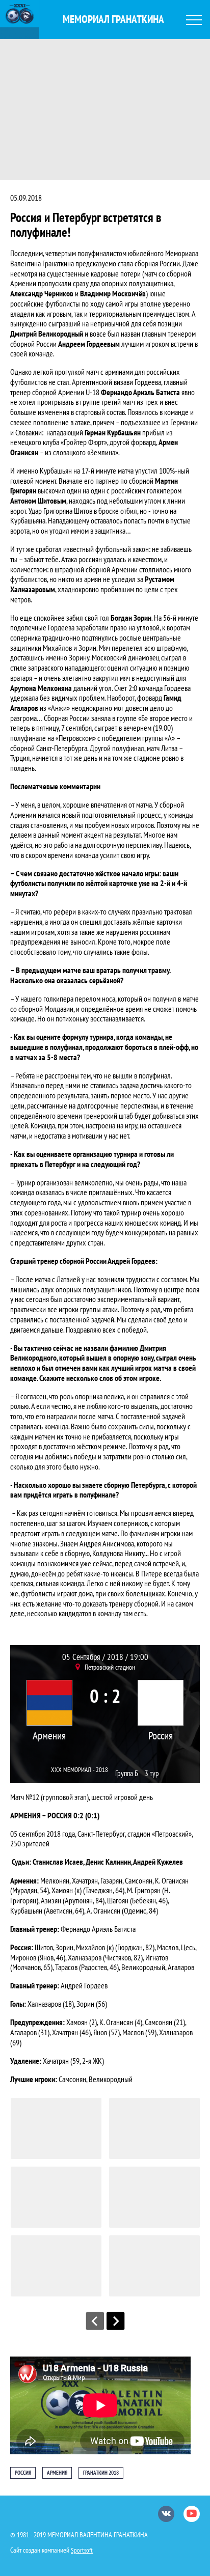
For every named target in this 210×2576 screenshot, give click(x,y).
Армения (49, 1736)
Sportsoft (82, 2550)
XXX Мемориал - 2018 (80, 1770)
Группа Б (127, 1773)
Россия (161, 1736)
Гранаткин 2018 (101, 2473)
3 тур (152, 1773)
